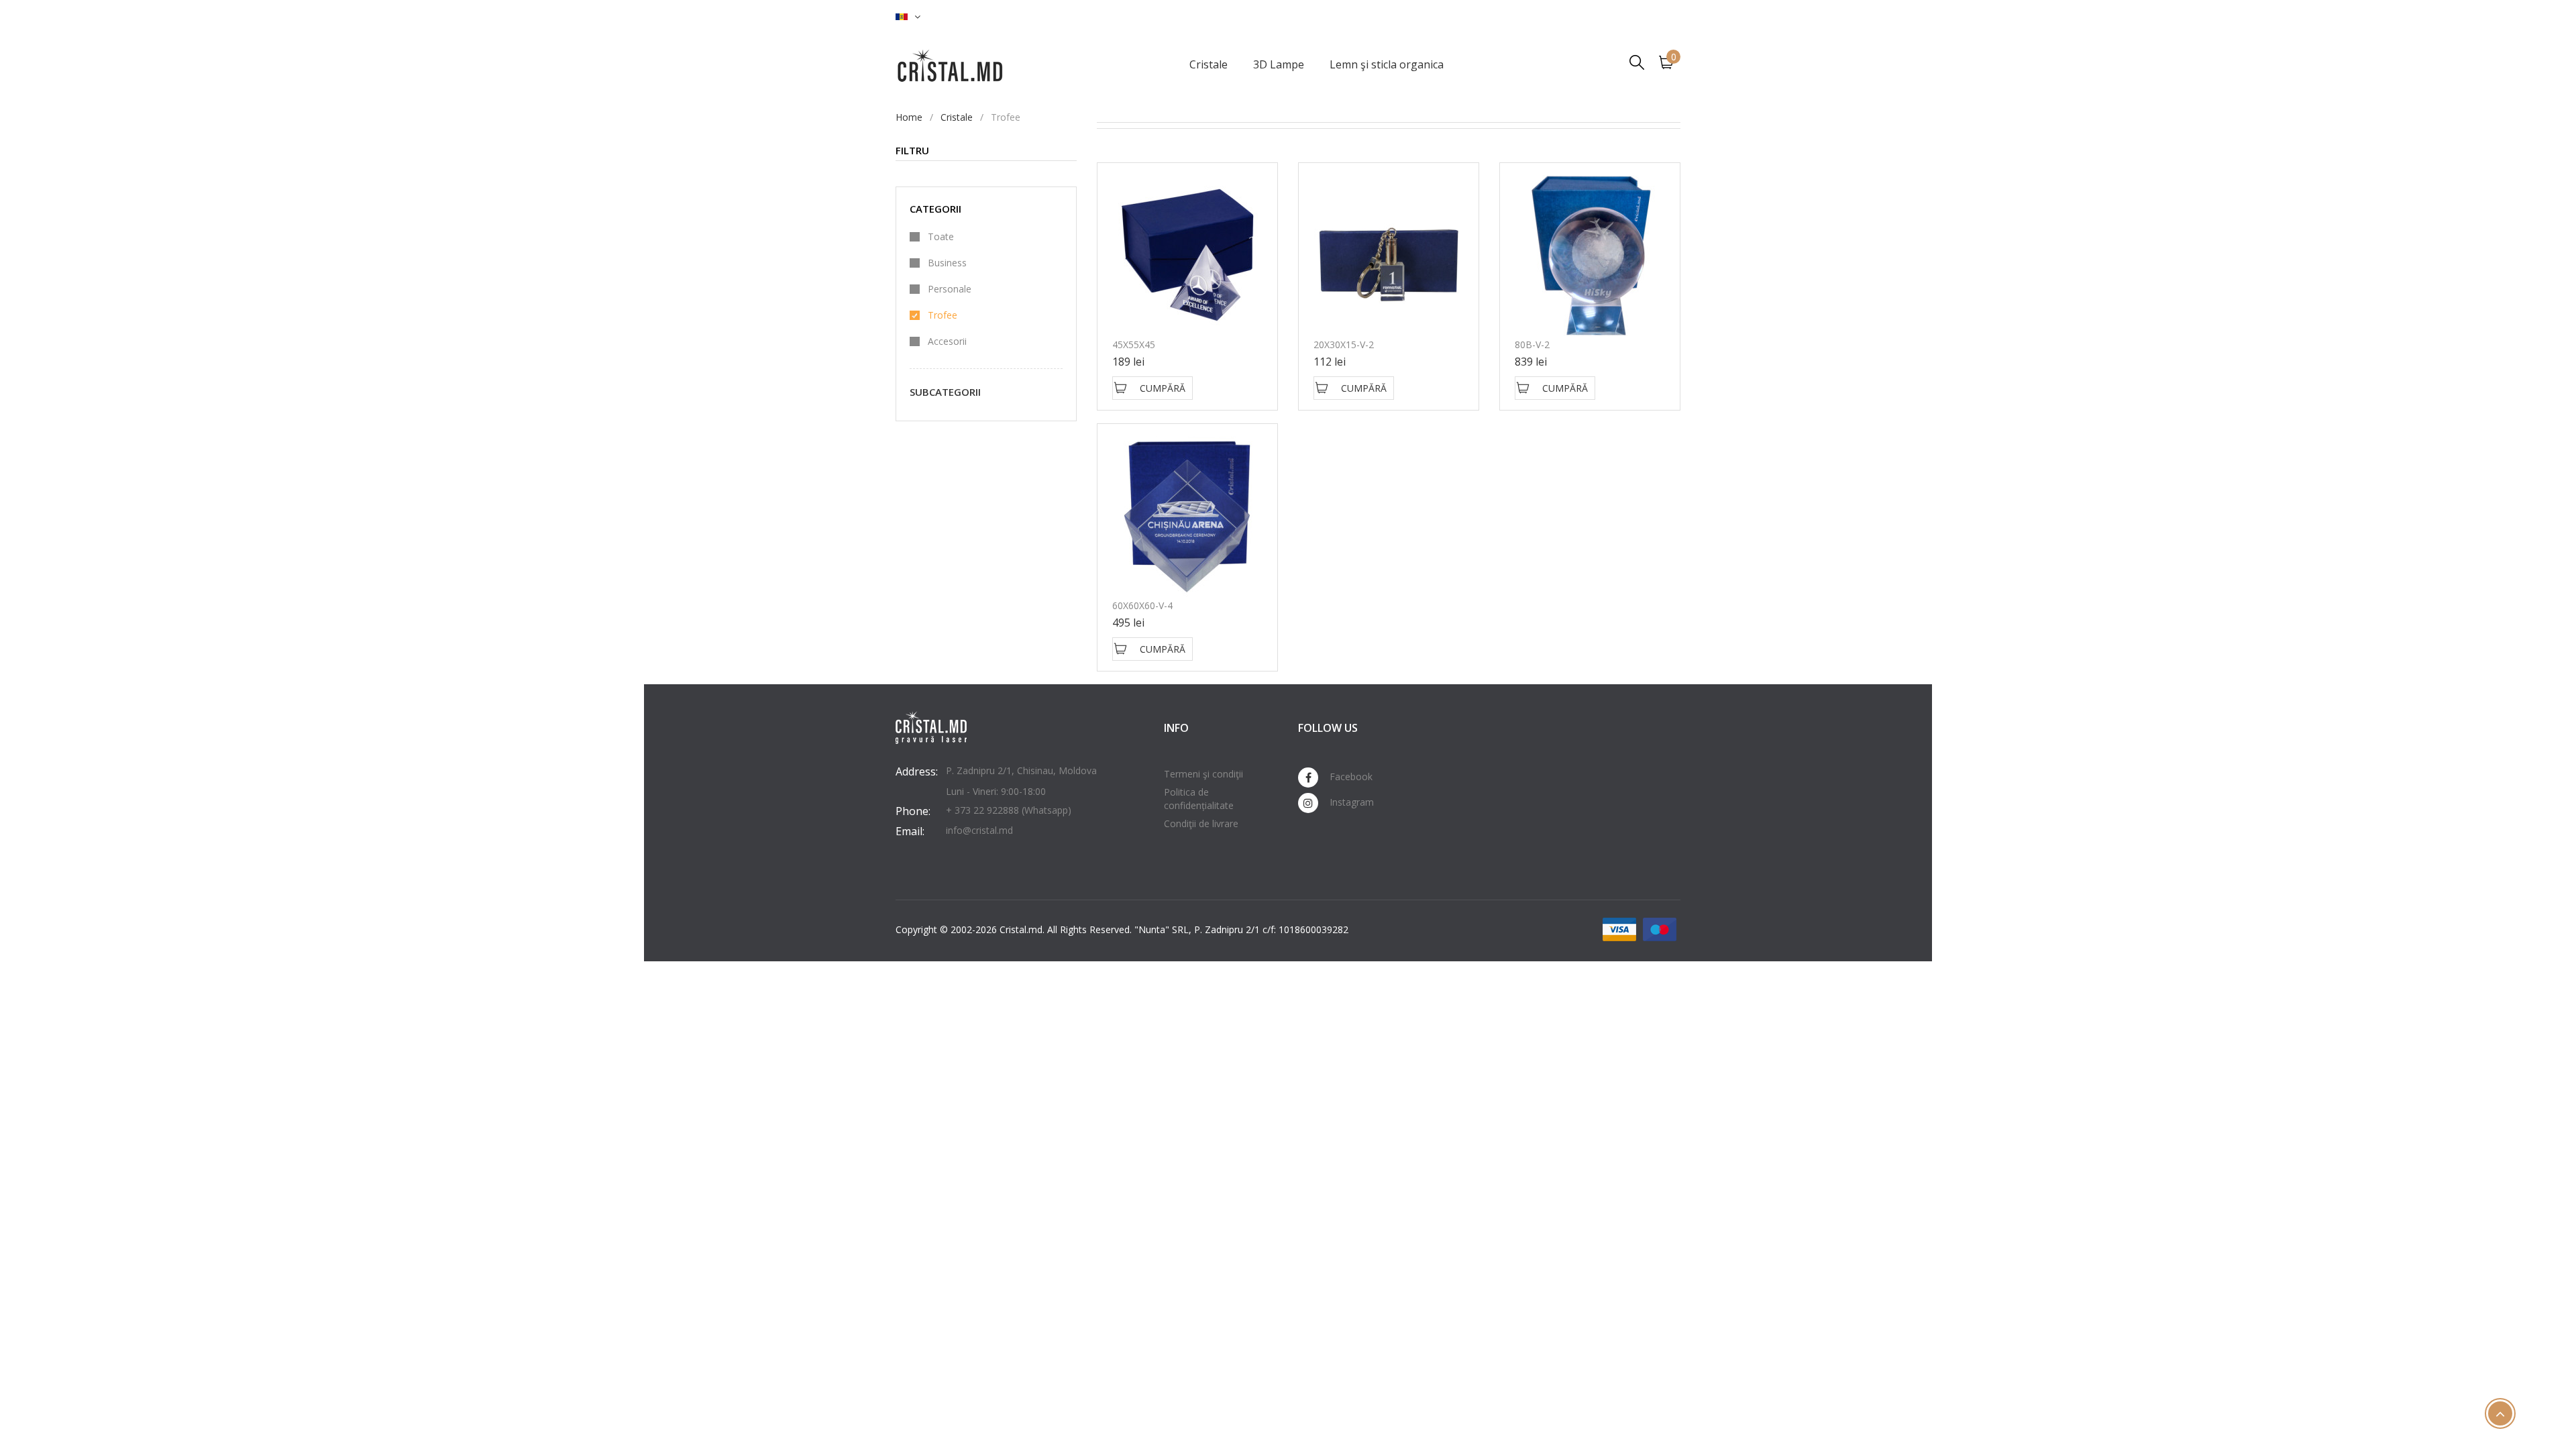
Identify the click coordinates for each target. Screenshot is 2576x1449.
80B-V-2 (1532, 344)
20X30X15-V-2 (1344, 344)
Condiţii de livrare (1201, 823)
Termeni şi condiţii (1203, 774)
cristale (957, 117)
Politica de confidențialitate (1199, 799)
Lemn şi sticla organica (1387, 64)
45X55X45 (1134, 344)
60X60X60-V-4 (1142, 605)
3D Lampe (1279, 64)
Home (909, 117)
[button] (908, 17)
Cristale (1209, 64)
